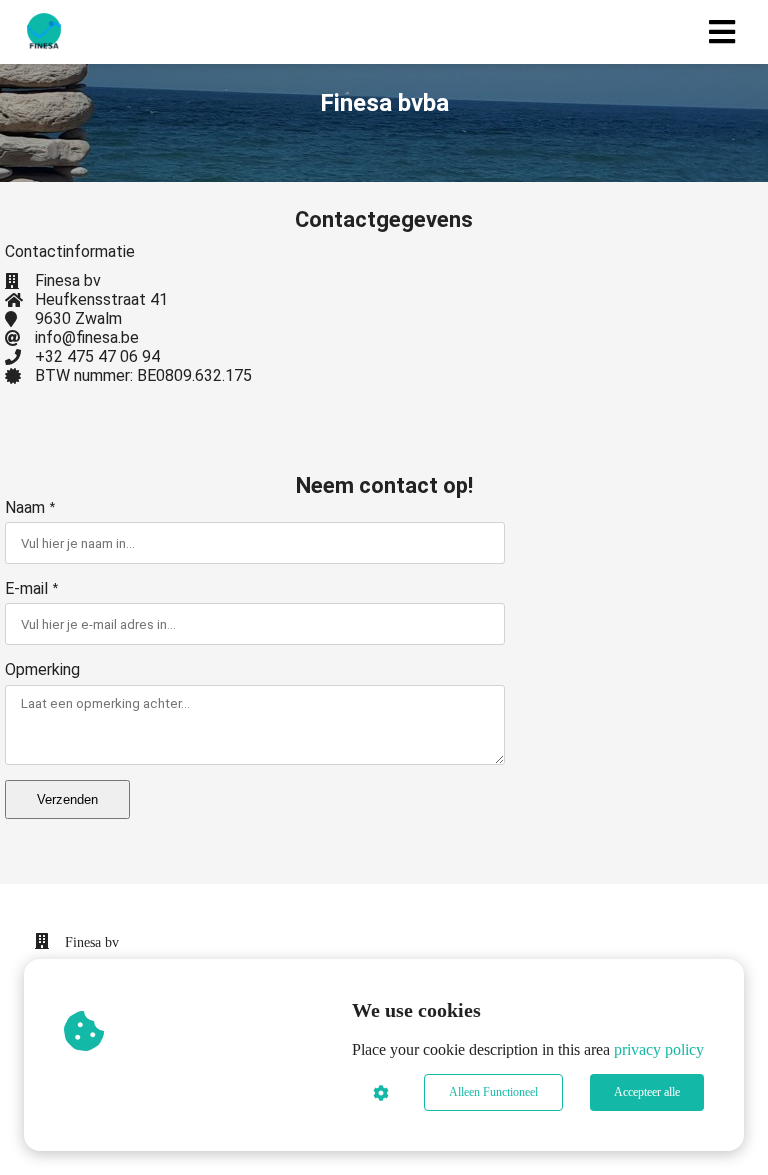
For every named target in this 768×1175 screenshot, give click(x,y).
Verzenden (67, 799)
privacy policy (659, 1049)
